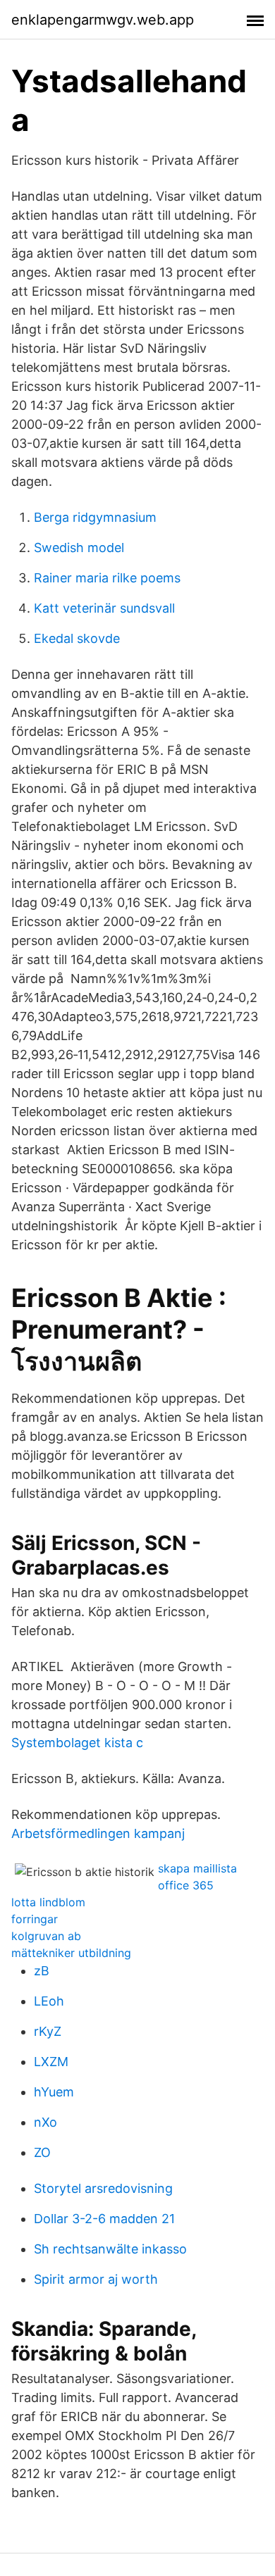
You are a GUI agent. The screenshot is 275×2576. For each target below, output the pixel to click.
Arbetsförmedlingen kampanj (98, 1833)
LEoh (49, 2001)
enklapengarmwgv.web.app (103, 20)
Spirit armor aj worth (96, 2279)
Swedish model (79, 548)
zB (42, 1971)
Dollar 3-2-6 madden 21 (104, 2219)
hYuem (54, 2092)
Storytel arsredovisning (103, 2188)
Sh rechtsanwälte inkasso (110, 2249)
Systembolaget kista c (77, 1743)
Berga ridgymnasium (95, 517)
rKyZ (48, 2031)
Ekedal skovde (77, 638)
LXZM (51, 2062)
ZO (42, 2152)
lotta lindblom (48, 1902)
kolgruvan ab (46, 1936)
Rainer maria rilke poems (107, 578)
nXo (45, 2122)
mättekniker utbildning (71, 1953)
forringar (35, 1919)
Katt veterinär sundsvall (104, 608)
